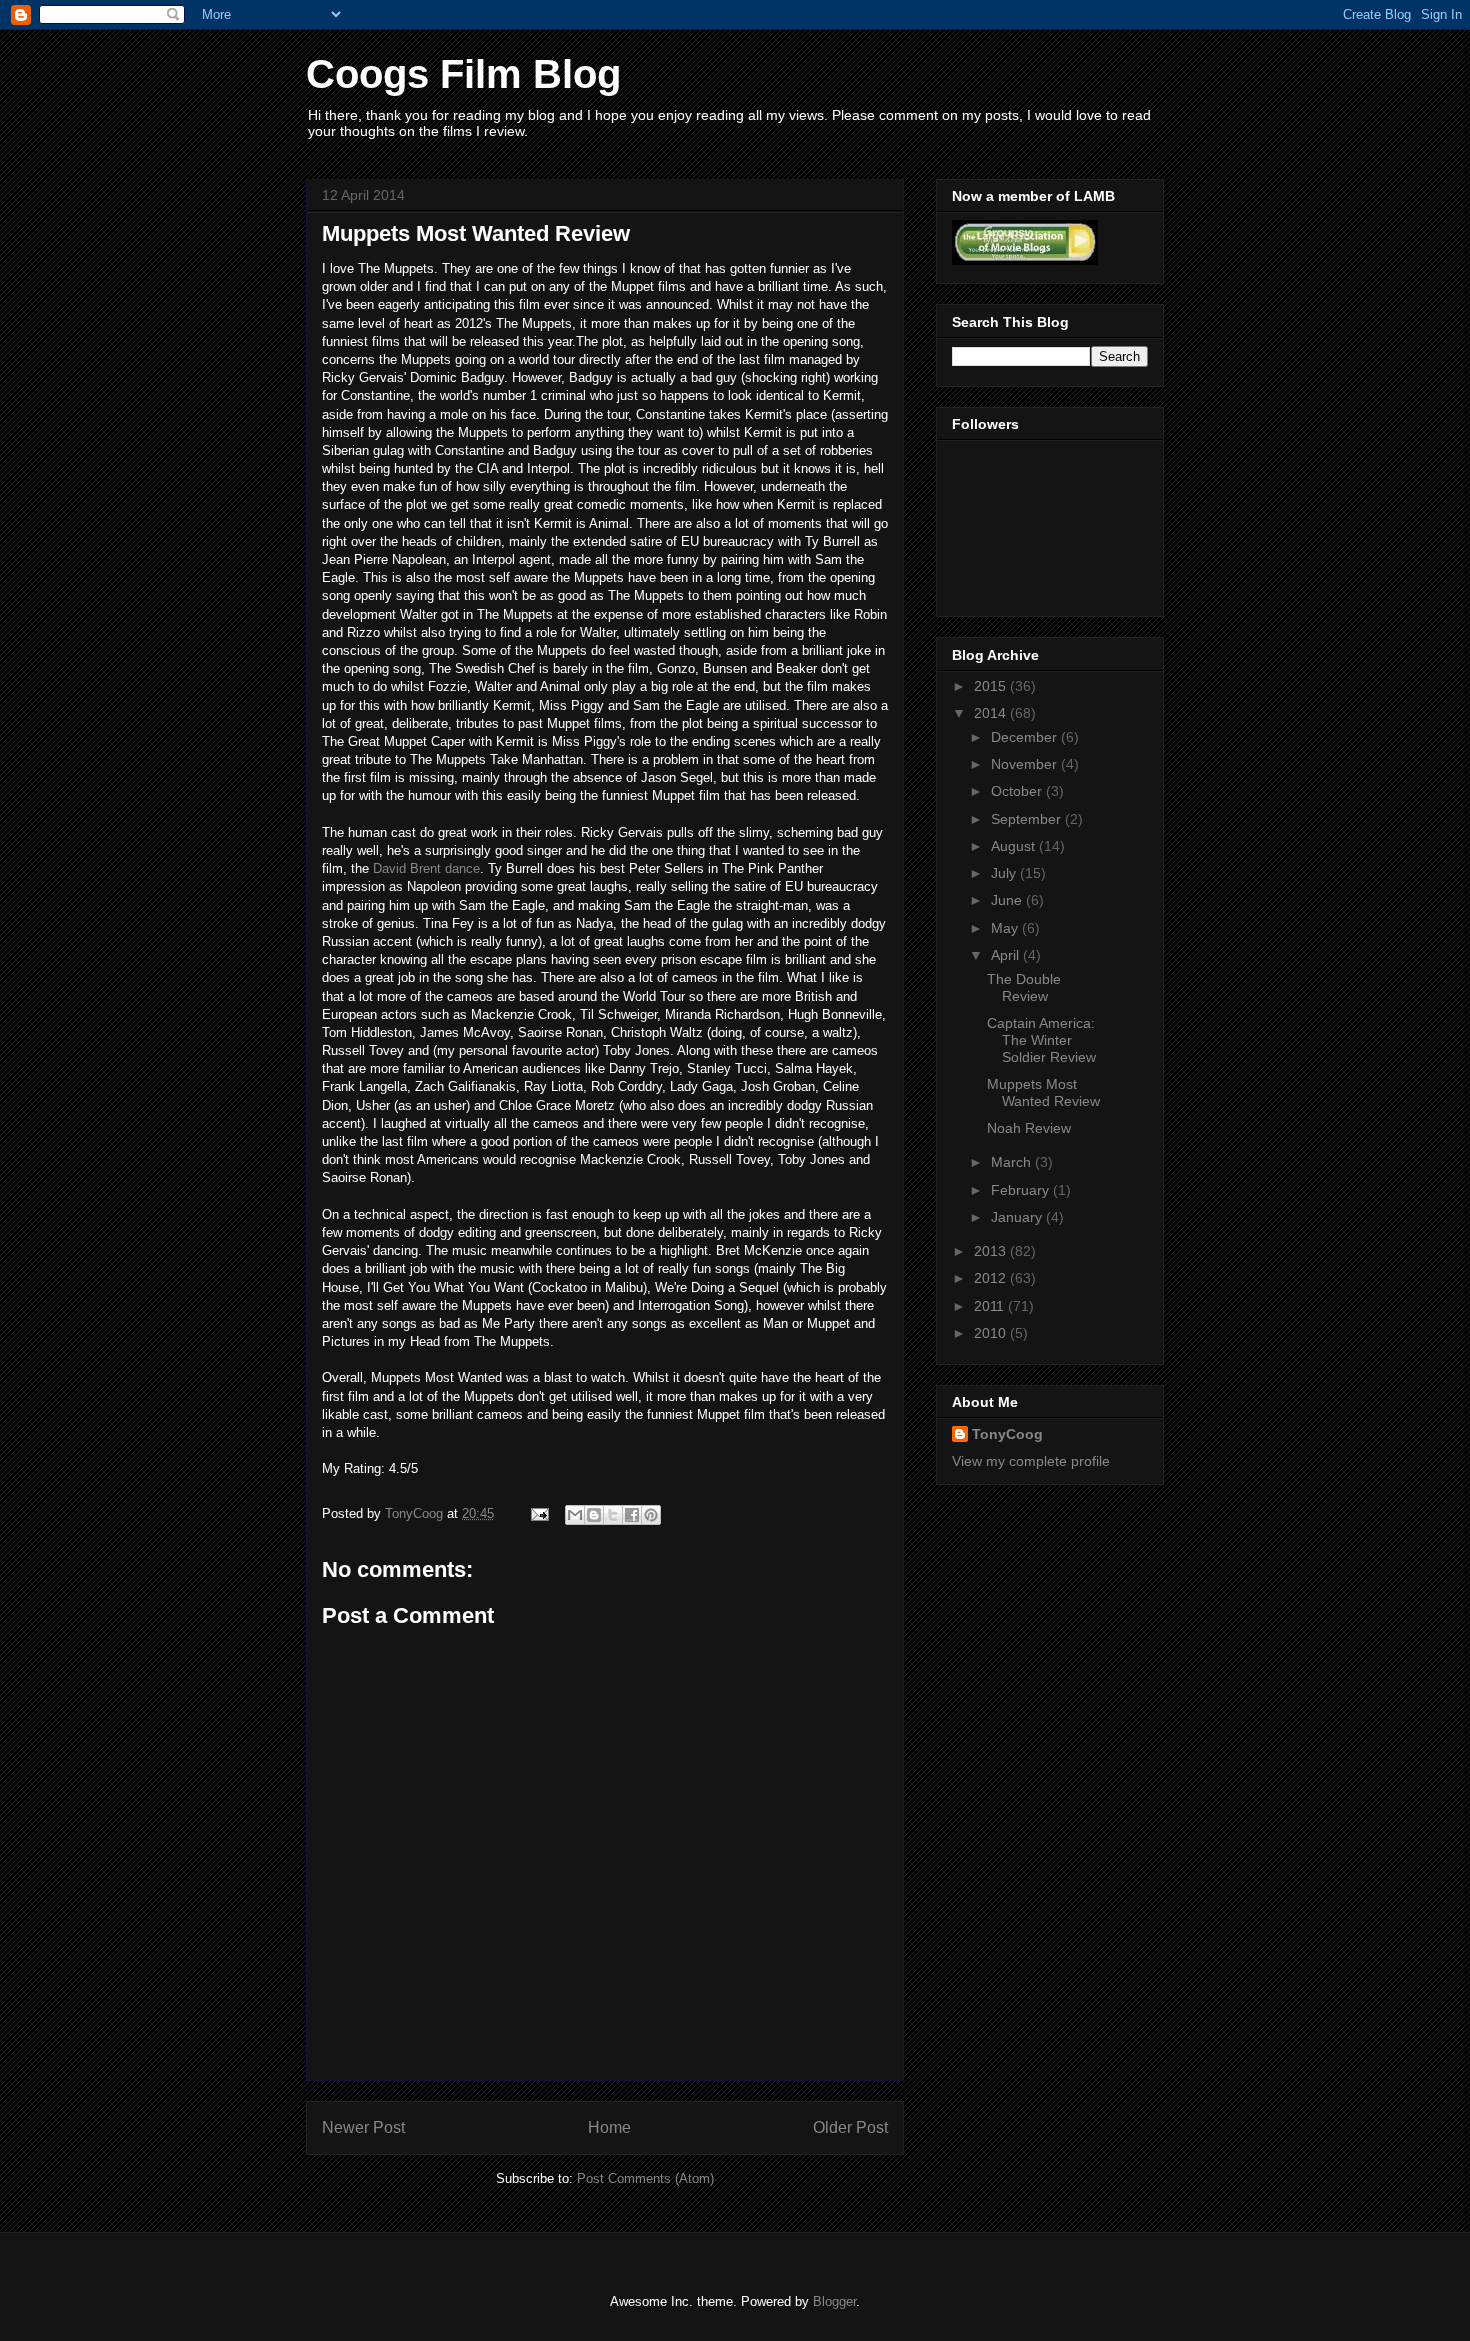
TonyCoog (416, 1513)
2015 (992, 686)
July (1005, 873)
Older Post (850, 2127)
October (1018, 791)
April (1007, 955)
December (1026, 737)
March (1013, 1162)
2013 (992, 1251)
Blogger (834, 2301)
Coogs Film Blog (463, 74)
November (1026, 764)
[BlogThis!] (594, 1515)
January (1018, 1217)
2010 (992, 1333)
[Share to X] (613, 1515)
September (1028, 819)
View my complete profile (1031, 1461)
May (1006, 928)
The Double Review (1024, 987)
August (1015, 846)
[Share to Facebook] (632, 1515)
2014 (992, 713)
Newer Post (363, 2127)
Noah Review (1029, 1128)
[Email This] (575, 1515)
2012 (992, 1278)
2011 (991, 1306)
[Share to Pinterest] (651, 1515)
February (1022, 1190)
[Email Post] (538, 1513)
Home (609, 2127)
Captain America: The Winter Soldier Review (1041, 1040)
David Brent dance (426, 868)
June (1008, 900)
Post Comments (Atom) (645, 2178)
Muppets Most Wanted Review (1043, 1092)
